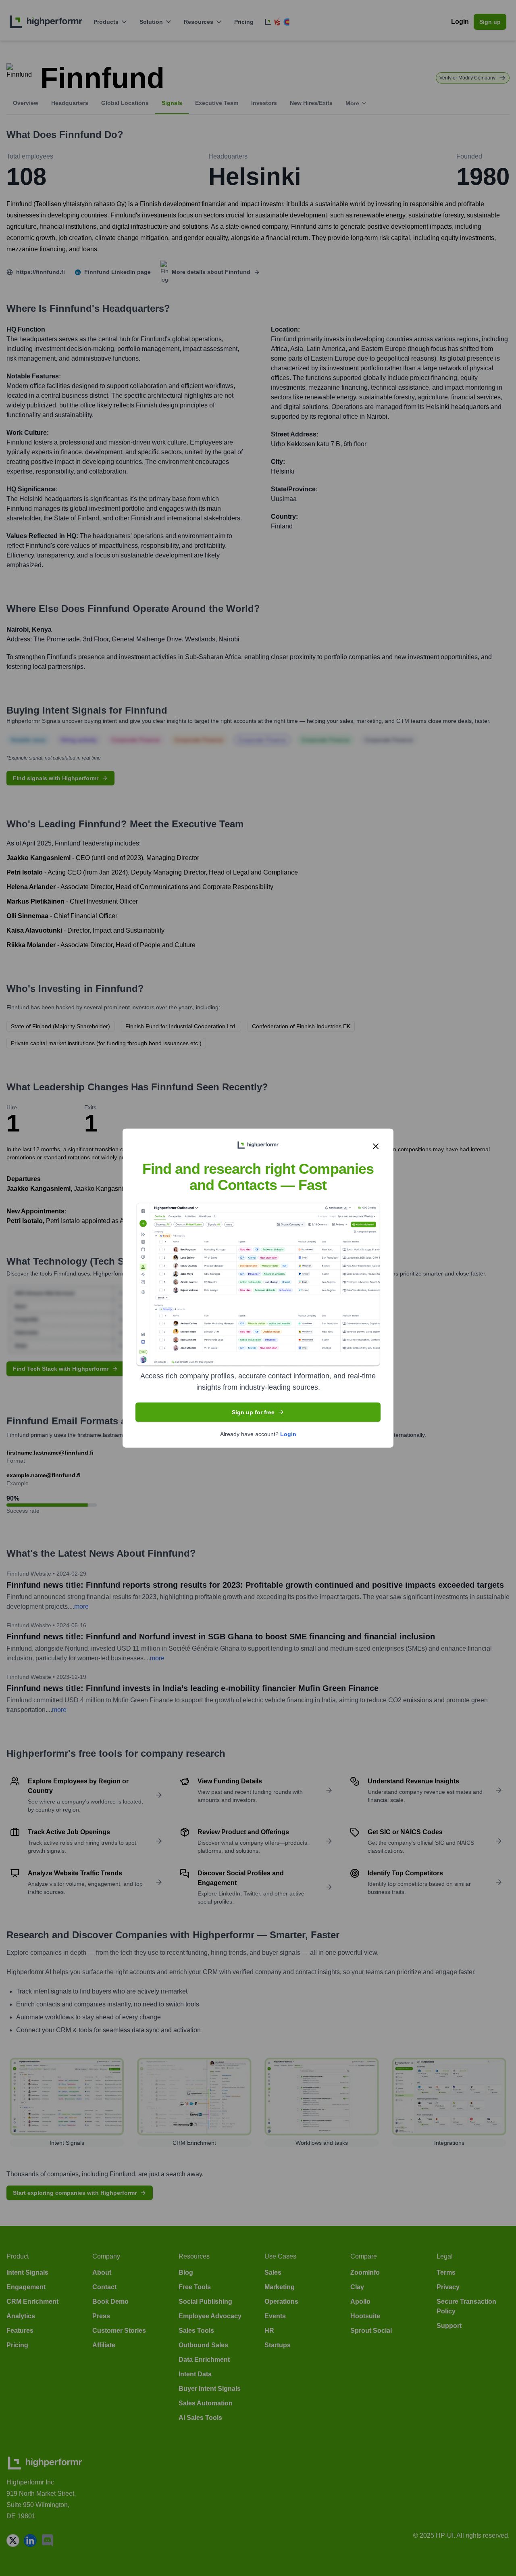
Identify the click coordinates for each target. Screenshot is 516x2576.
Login (288, 1434)
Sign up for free (253, 1412)
